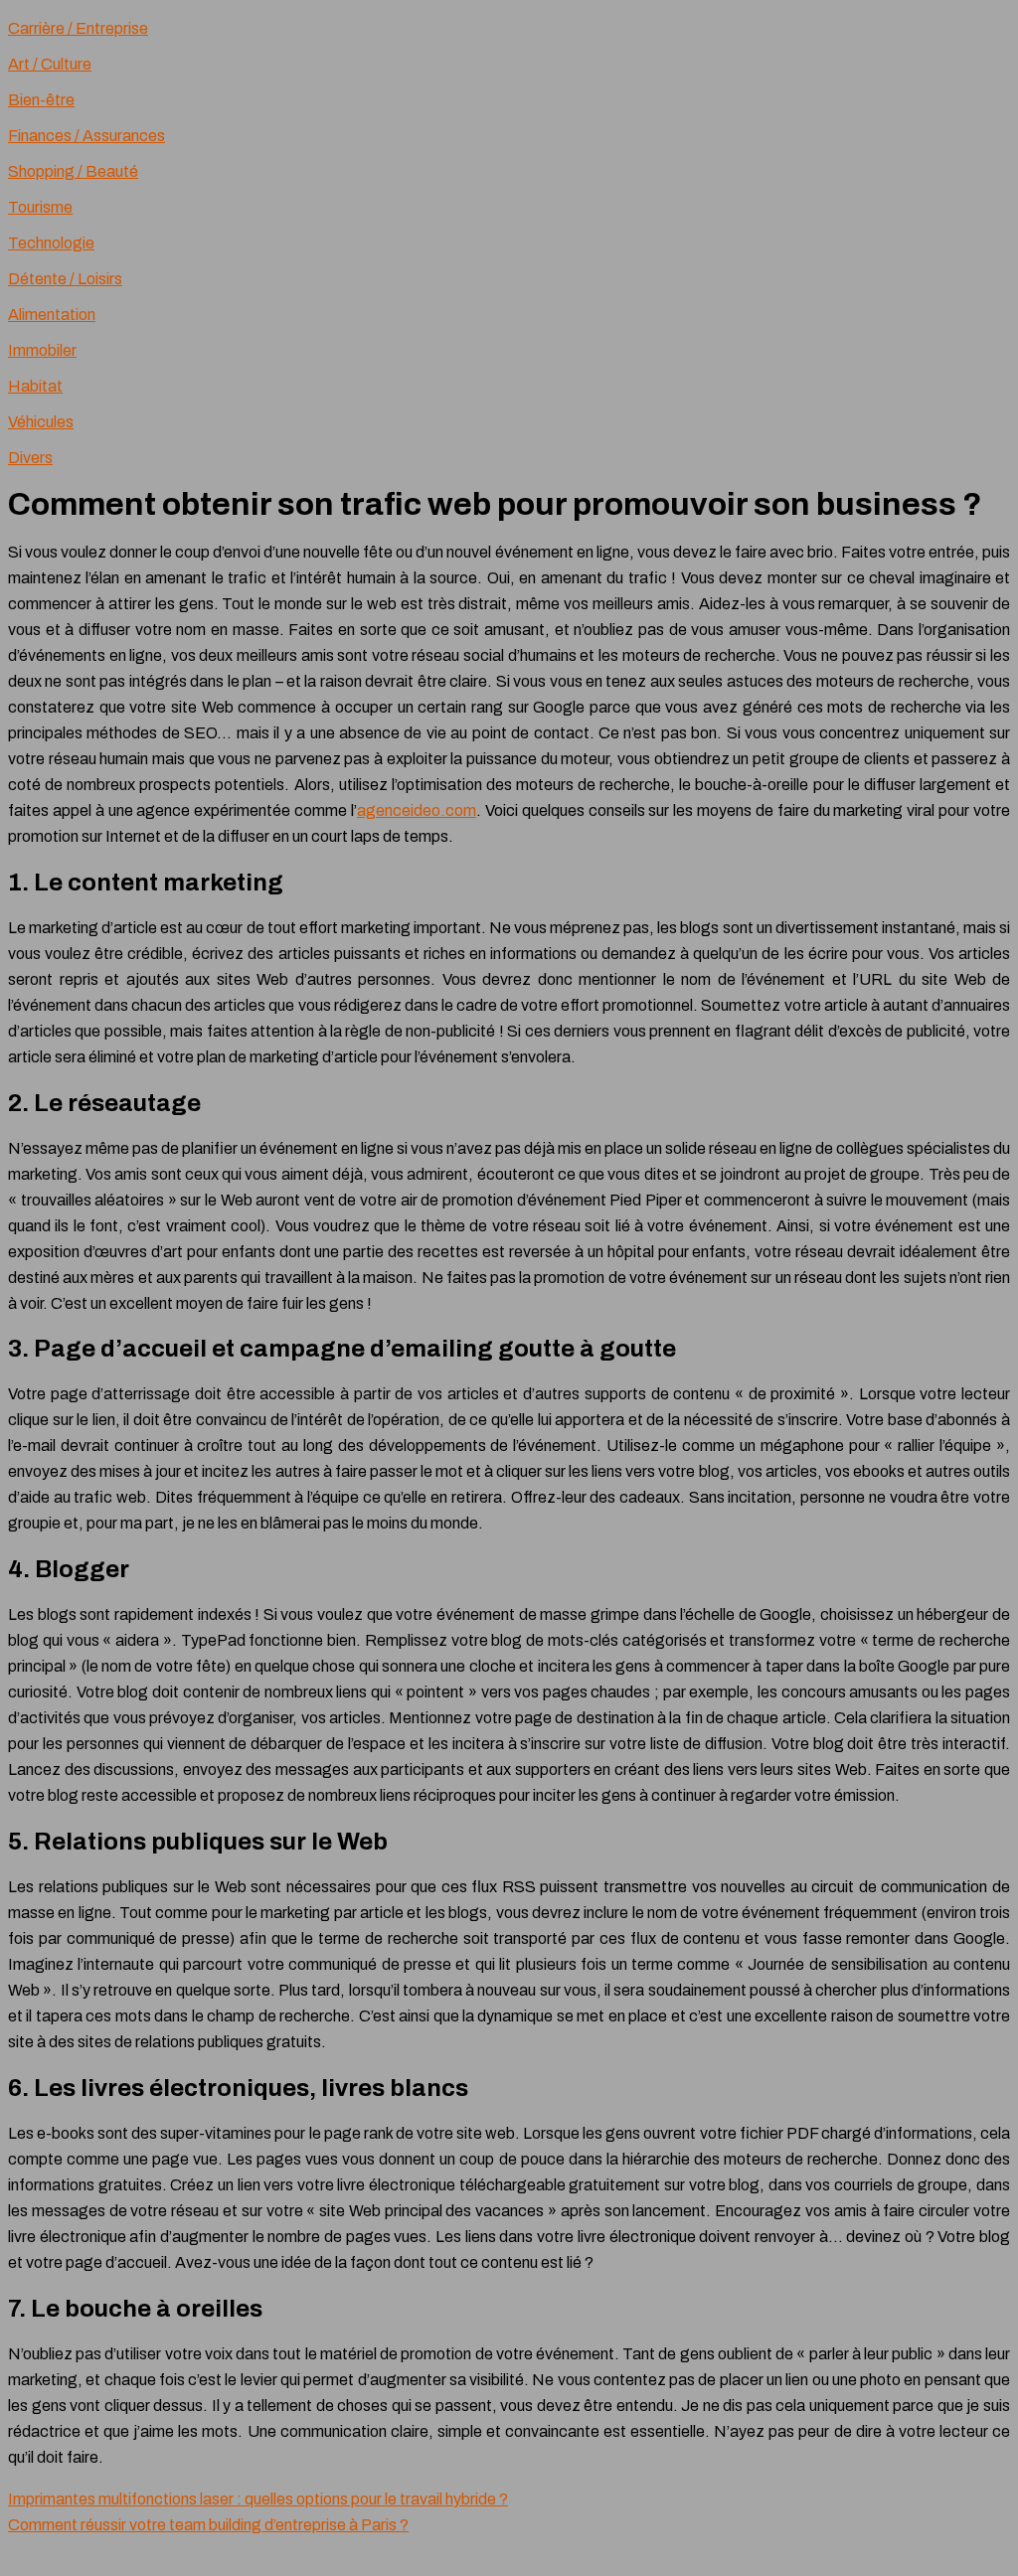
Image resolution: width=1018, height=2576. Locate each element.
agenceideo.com (417, 810)
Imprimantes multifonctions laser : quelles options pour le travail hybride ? (258, 2499)
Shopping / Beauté (73, 171)
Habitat (35, 386)
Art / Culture (50, 64)
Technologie (51, 243)
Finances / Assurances (86, 136)
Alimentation (52, 315)
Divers (30, 458)
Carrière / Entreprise (78, 28)
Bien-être (41, 100)
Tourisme (40, 207)
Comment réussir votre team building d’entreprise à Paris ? (208, 2525)
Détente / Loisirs (65, 279)
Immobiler (42, 350)
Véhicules (41, 422)
